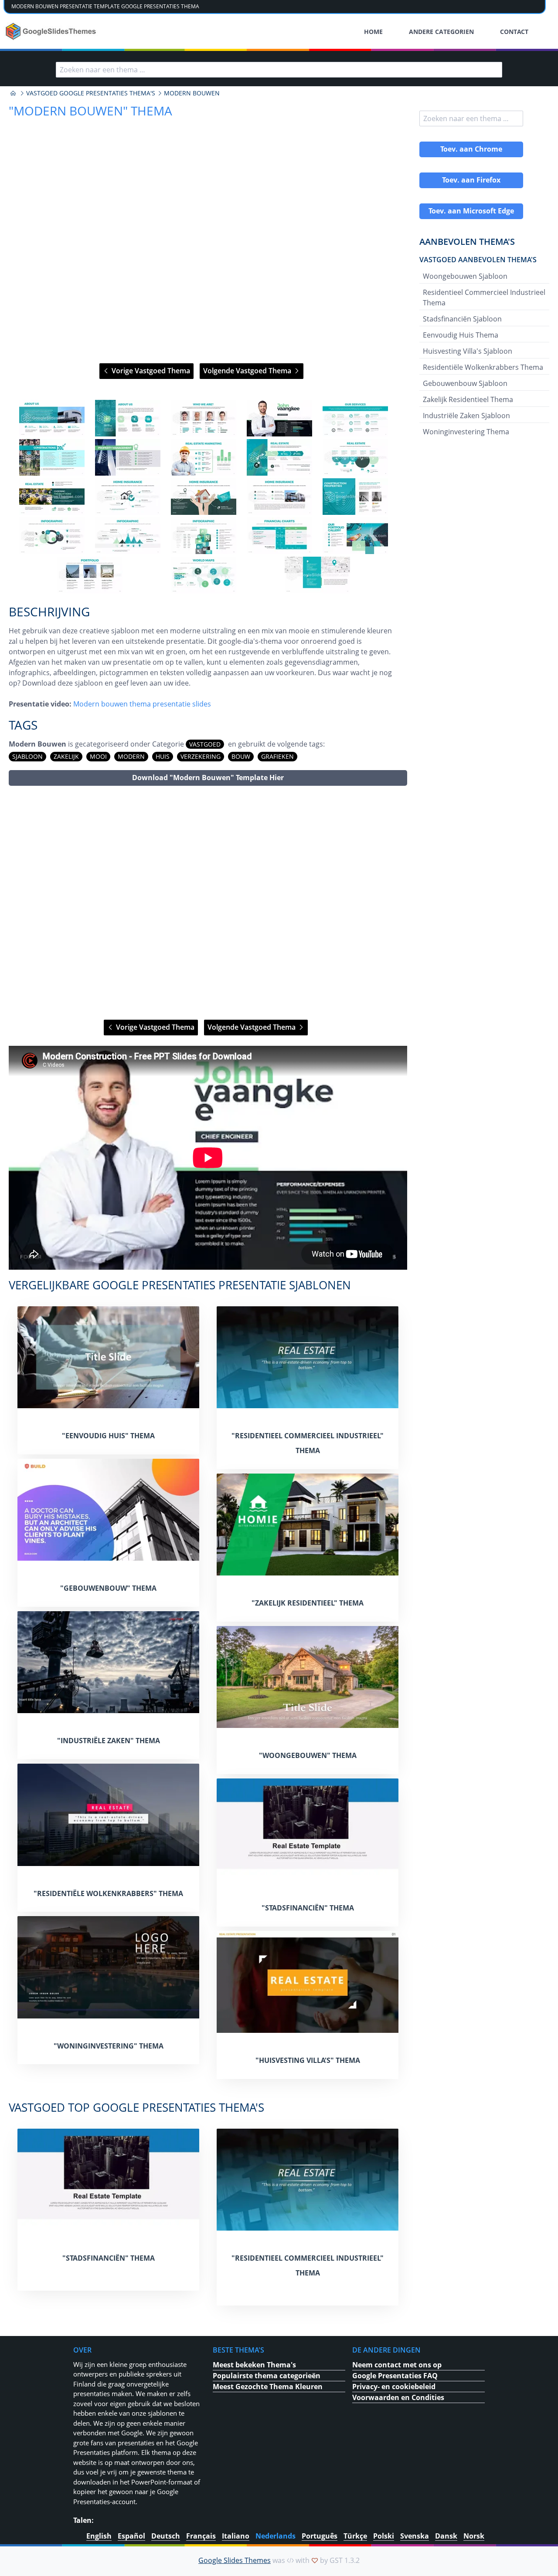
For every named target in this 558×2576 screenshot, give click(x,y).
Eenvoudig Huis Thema (461, 335)
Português (320, 2536)
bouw (241, 756)
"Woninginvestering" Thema (109, 2046)
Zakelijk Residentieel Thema (468, 399)
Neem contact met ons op (397, 2365)
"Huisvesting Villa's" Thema (308, 2060)
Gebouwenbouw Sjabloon (465, 383)
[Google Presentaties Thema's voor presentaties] (13, 93)
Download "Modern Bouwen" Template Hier (208, 778)
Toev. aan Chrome (471, 149)
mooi (98, 756)
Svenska (415, 2536)
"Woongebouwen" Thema (308, 1755)
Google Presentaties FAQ (395, 2376)
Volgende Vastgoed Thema (248, 371)
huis (163, 756)
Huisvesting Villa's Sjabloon (468, 351)
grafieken (277, 756)
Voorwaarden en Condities (398, 2397)
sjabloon (27, 756)
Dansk (446, 2536)
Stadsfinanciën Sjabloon (462, 319)
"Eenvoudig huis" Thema (108, 1436)
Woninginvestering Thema (466, 432)
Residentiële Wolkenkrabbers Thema (483, 367)
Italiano (236, 2536)
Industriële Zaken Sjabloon (466, 416)
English (99, 2536)
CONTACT (514, 32)
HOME (373, 32)
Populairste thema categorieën (267, 2376)
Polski (384, 2536)
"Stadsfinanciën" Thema (308, 1908)
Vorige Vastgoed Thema (150, 371)
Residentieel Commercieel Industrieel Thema (484, 297)
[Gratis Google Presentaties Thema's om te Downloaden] (52, 31)
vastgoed (205, 744)
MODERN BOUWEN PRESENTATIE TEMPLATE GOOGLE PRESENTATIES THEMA (105, 6)
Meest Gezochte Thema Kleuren (268, 2387)
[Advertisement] (208, 903)
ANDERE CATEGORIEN (441, 32)
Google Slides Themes (235, 2560)
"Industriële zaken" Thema (109, 1741)
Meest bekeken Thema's (254, 2365)
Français (201, 2536)
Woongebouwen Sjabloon (465, 276)
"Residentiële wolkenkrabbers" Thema (108, 1893)
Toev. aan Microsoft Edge (471, 211)
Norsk (474, 2536)
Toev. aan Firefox (471, 180)
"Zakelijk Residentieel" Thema (308, 1603)
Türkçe (355, 2536)
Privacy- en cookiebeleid (394, 2387)
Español (131, 2536)
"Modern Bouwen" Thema (90, 111)
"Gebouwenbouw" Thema (108, 1588)
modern (131, 756)
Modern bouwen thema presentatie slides (142, 704)
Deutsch (166, 2536)
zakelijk (66, 756)
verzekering (201, 756)
